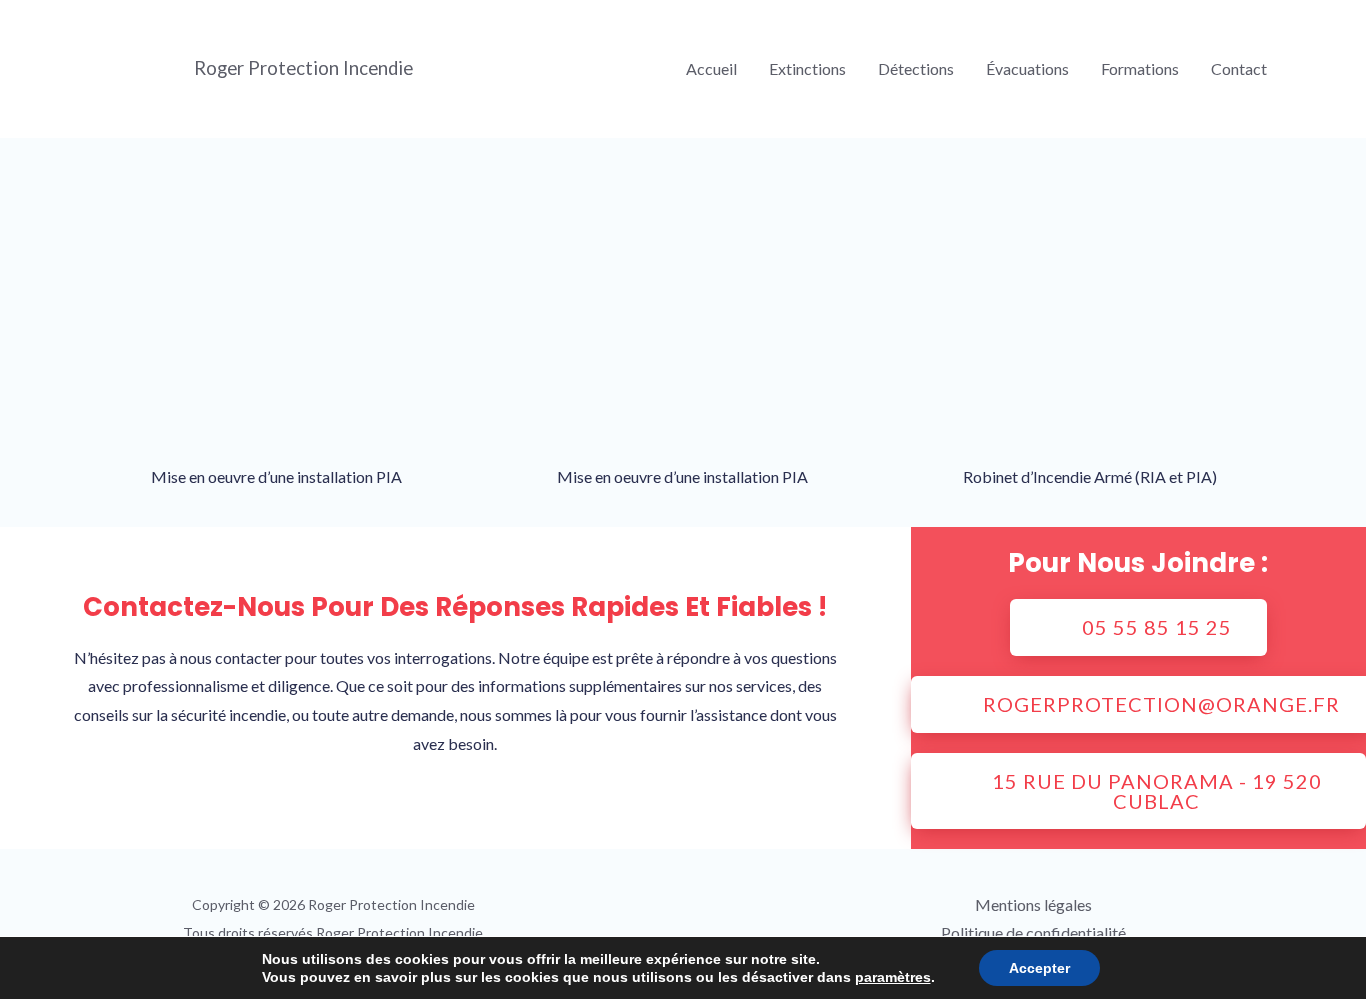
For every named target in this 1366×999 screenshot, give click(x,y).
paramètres (893, 977)
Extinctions (807, 68)
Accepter (1039, 968)
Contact (1239, 68)
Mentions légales (1033, 904)
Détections (916, 68)
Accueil (711, 68)
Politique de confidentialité (1033, 932)
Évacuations (1027, 68)
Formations (1140, 68)
